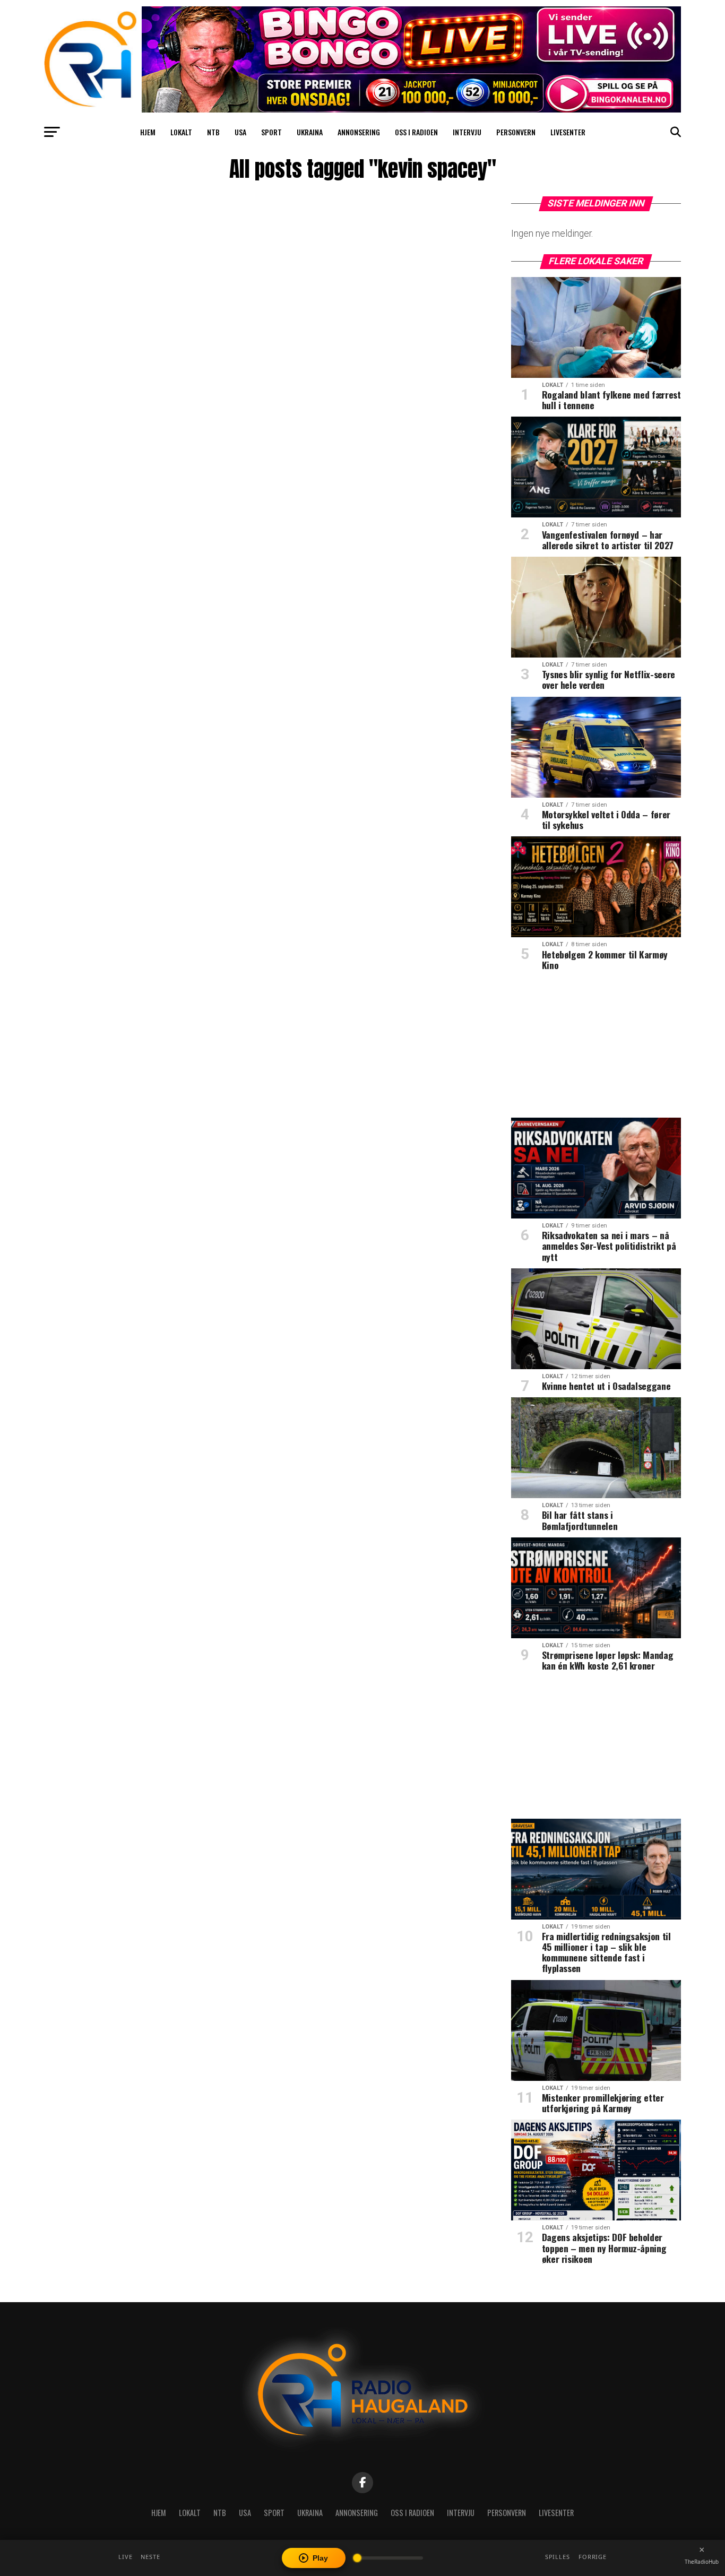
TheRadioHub (702, 2562)
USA (240, 132)
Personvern (516, 132)
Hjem (148, 132)
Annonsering (359, 132)
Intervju (467, 132)
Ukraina (310, 132)
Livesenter (568, 132)
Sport (271, 132)
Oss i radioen (416, 132)
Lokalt (181, 132)
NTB (213, 132)
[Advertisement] (596, 1048)
